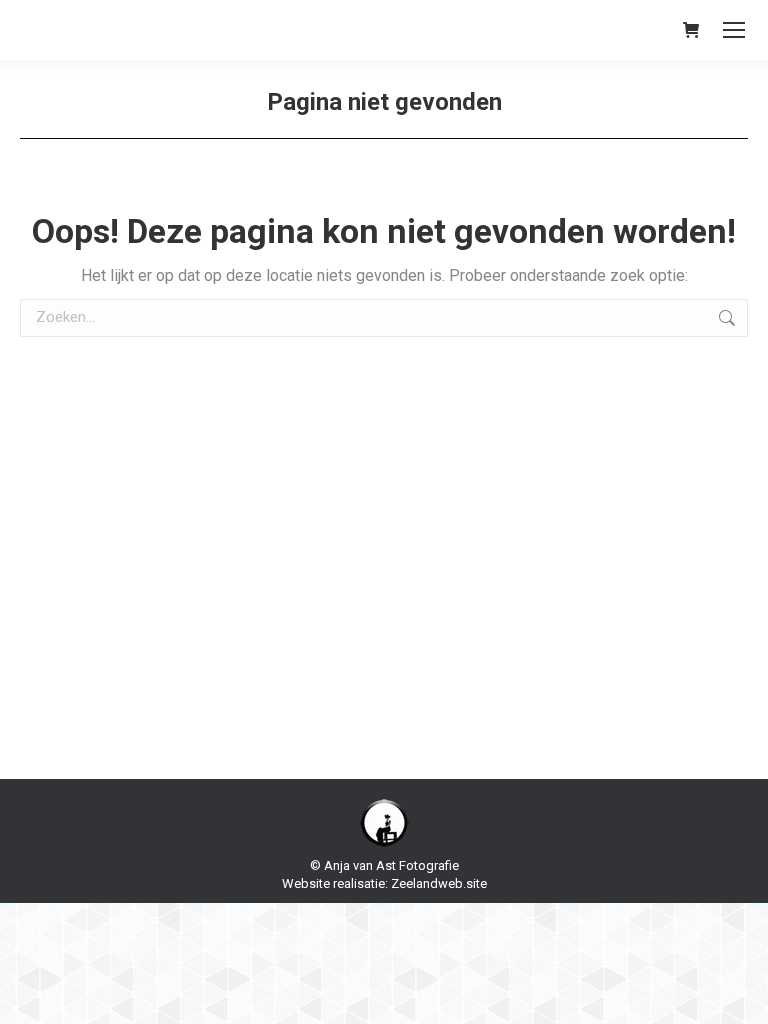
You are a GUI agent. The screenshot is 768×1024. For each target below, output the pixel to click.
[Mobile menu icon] (734, 30)
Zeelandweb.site (439, 883)
